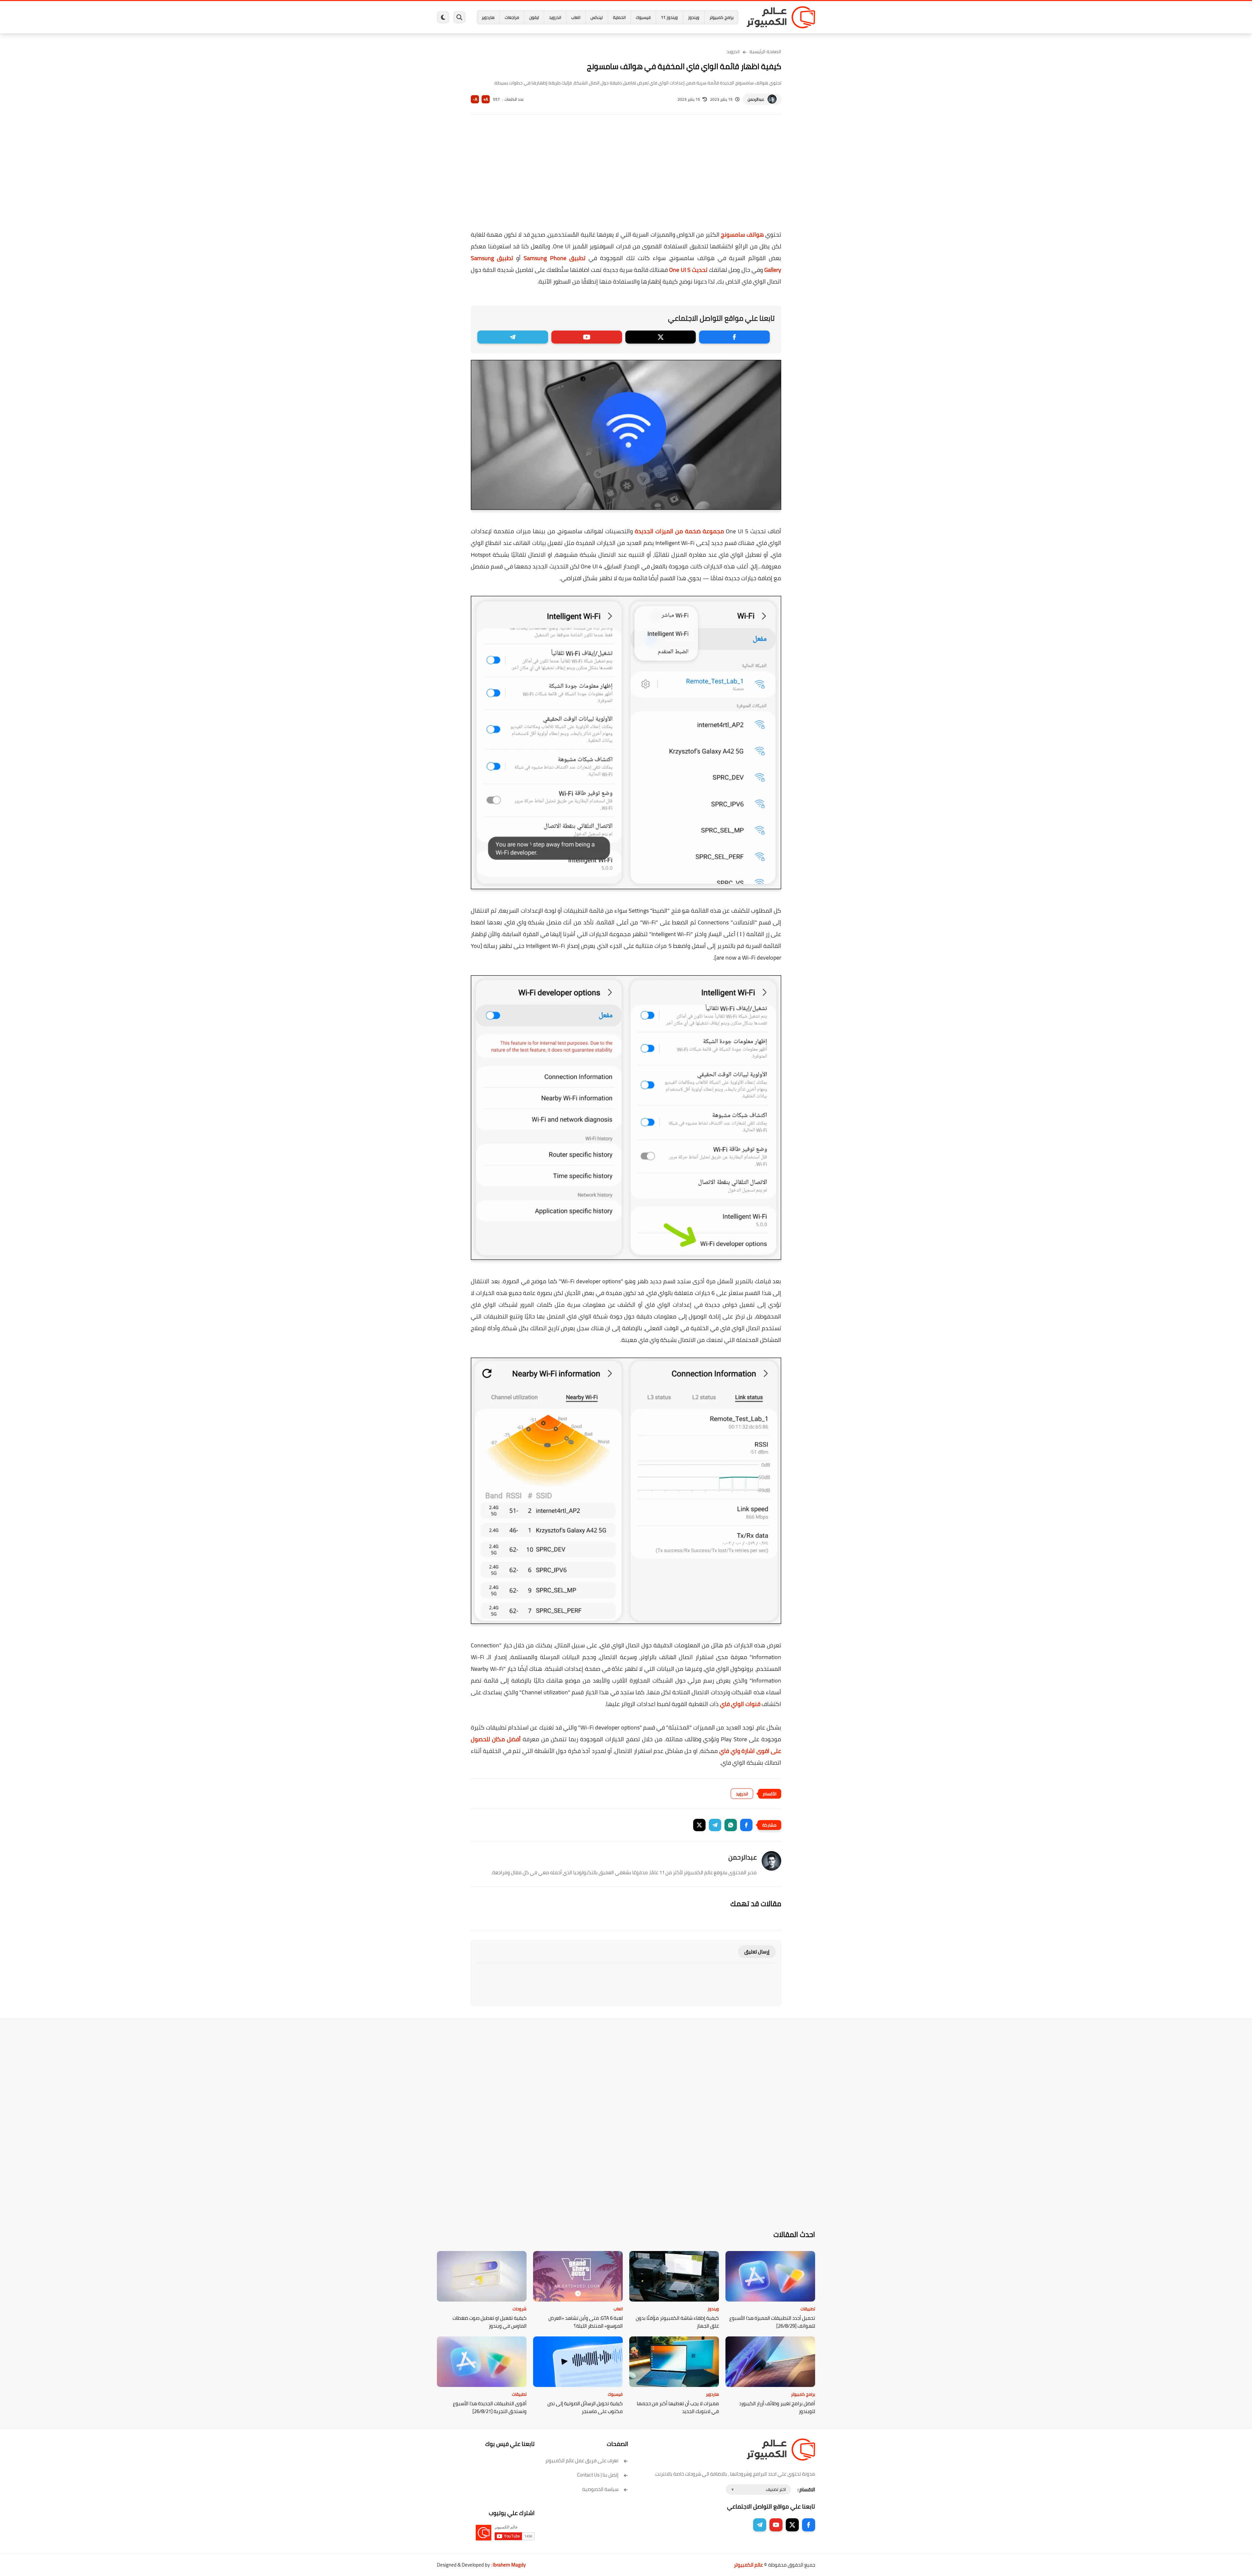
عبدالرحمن (756, 99)
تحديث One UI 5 (688, 270)
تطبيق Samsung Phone (554, 258)
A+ (486, 99)
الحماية (619, 17)
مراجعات (512, 17)
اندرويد (555, 17)
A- (475, 99)
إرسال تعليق (757, 1952)
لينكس (597, 17)
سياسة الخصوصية (600, 2489)
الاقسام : (806, 2489)
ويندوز (694, 17)
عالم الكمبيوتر (748, 2565)
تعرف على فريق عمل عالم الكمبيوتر (582, 2460)
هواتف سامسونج (742, 235)
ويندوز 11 (669, 17)
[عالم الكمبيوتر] (781, 17)
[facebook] (734, 337)
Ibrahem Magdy (509, 2565)
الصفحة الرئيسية (765, 52)
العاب (576, 17)
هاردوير (488, 17)
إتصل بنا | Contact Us (598, 2475)
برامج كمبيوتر (722, 17)
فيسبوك (643, 17)
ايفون (534, 17)
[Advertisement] (626, 177)
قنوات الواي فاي (740, 1704)
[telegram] (513, 337)
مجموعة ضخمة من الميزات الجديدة (679, 531)
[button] (746, 1825)
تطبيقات (808, 2309)
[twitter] (661, 337)
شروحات (520, 2309)
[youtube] (587, 337)
